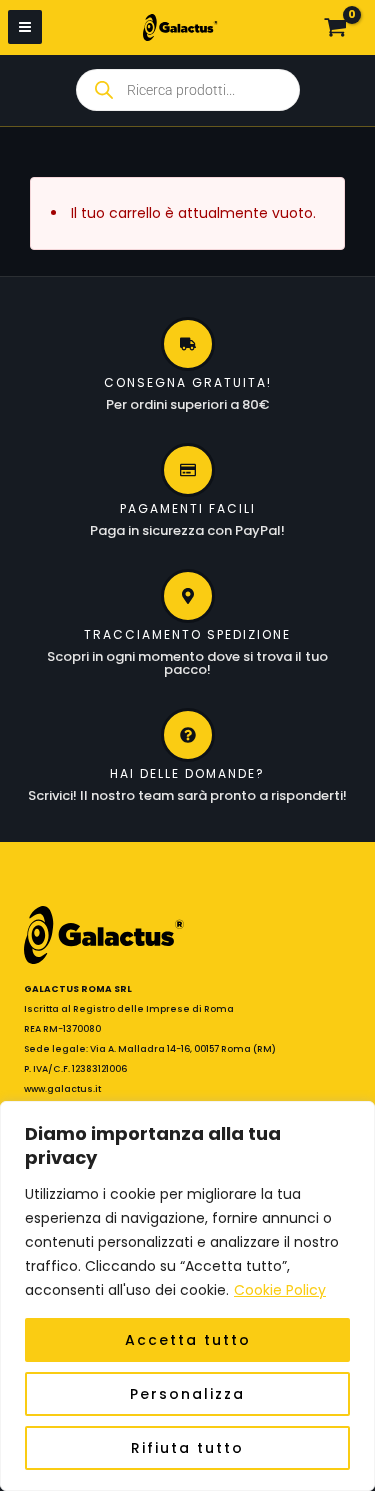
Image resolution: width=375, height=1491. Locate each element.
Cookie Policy (280, 1290)
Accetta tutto (188, 1340)
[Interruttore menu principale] (25, 27)
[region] (187, 1296)
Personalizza (187, 1394)
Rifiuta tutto (187, 1448)
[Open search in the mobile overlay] (188, 90)
